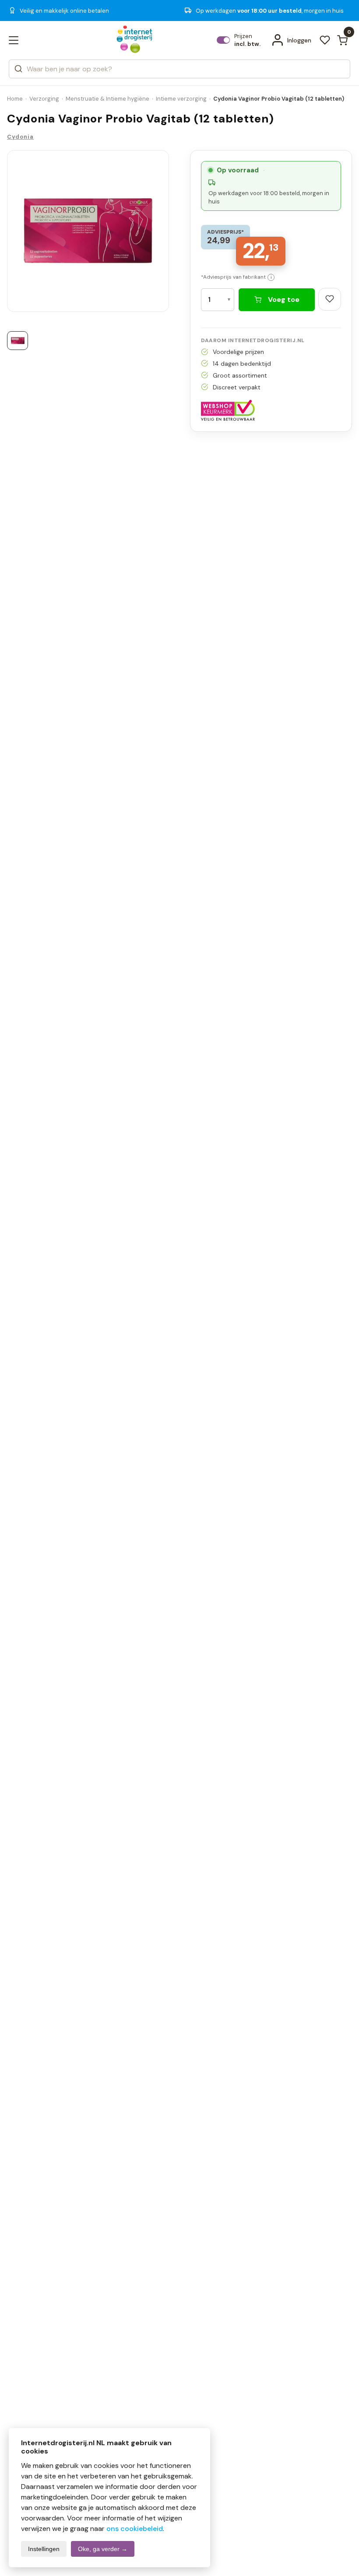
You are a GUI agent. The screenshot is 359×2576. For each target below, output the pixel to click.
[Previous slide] (22, 234)
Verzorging (44, 99)
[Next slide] (154, 234)
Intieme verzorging (181, 99)
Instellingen (44, 2549)
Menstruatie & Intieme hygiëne (107, 99)
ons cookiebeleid (135, 2529)
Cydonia (20, 137)
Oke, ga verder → (103, 2549)
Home (15, 99)
